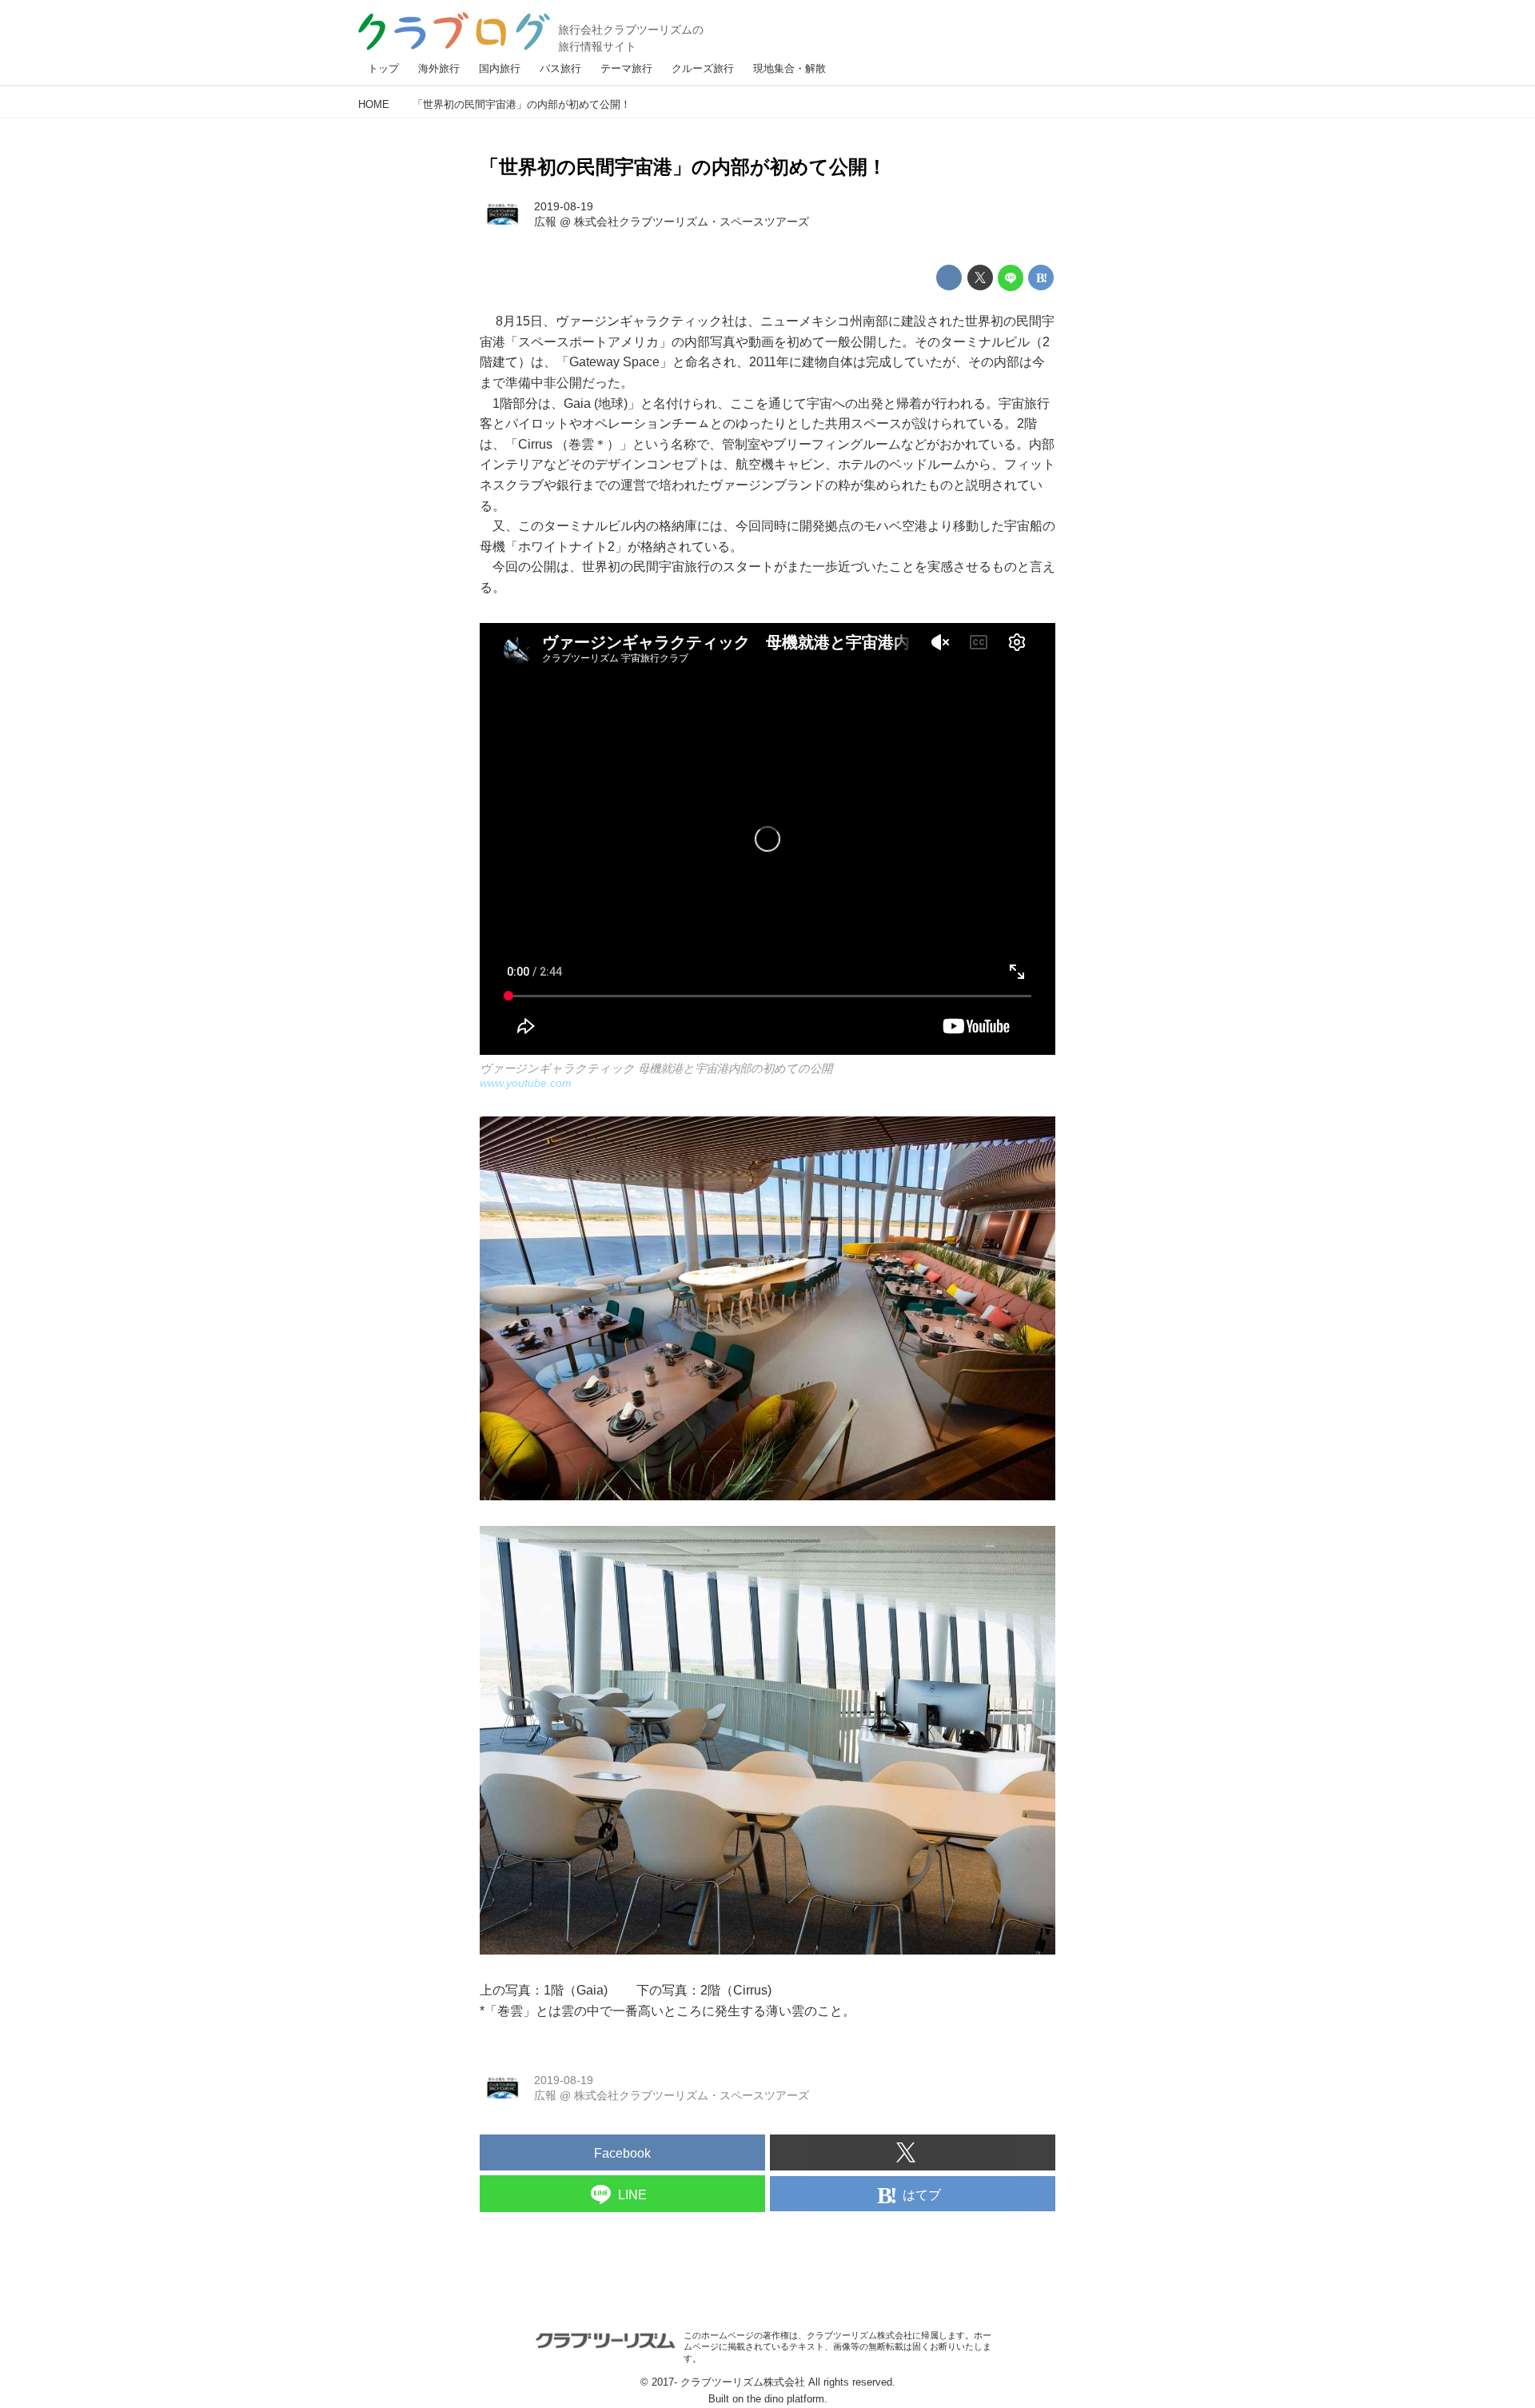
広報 (545, 222)
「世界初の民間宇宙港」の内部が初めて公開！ (683, 167)
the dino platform (785, 2399)
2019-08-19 (564, 206)
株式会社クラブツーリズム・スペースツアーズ (692, 222)
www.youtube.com (526, 1083)
